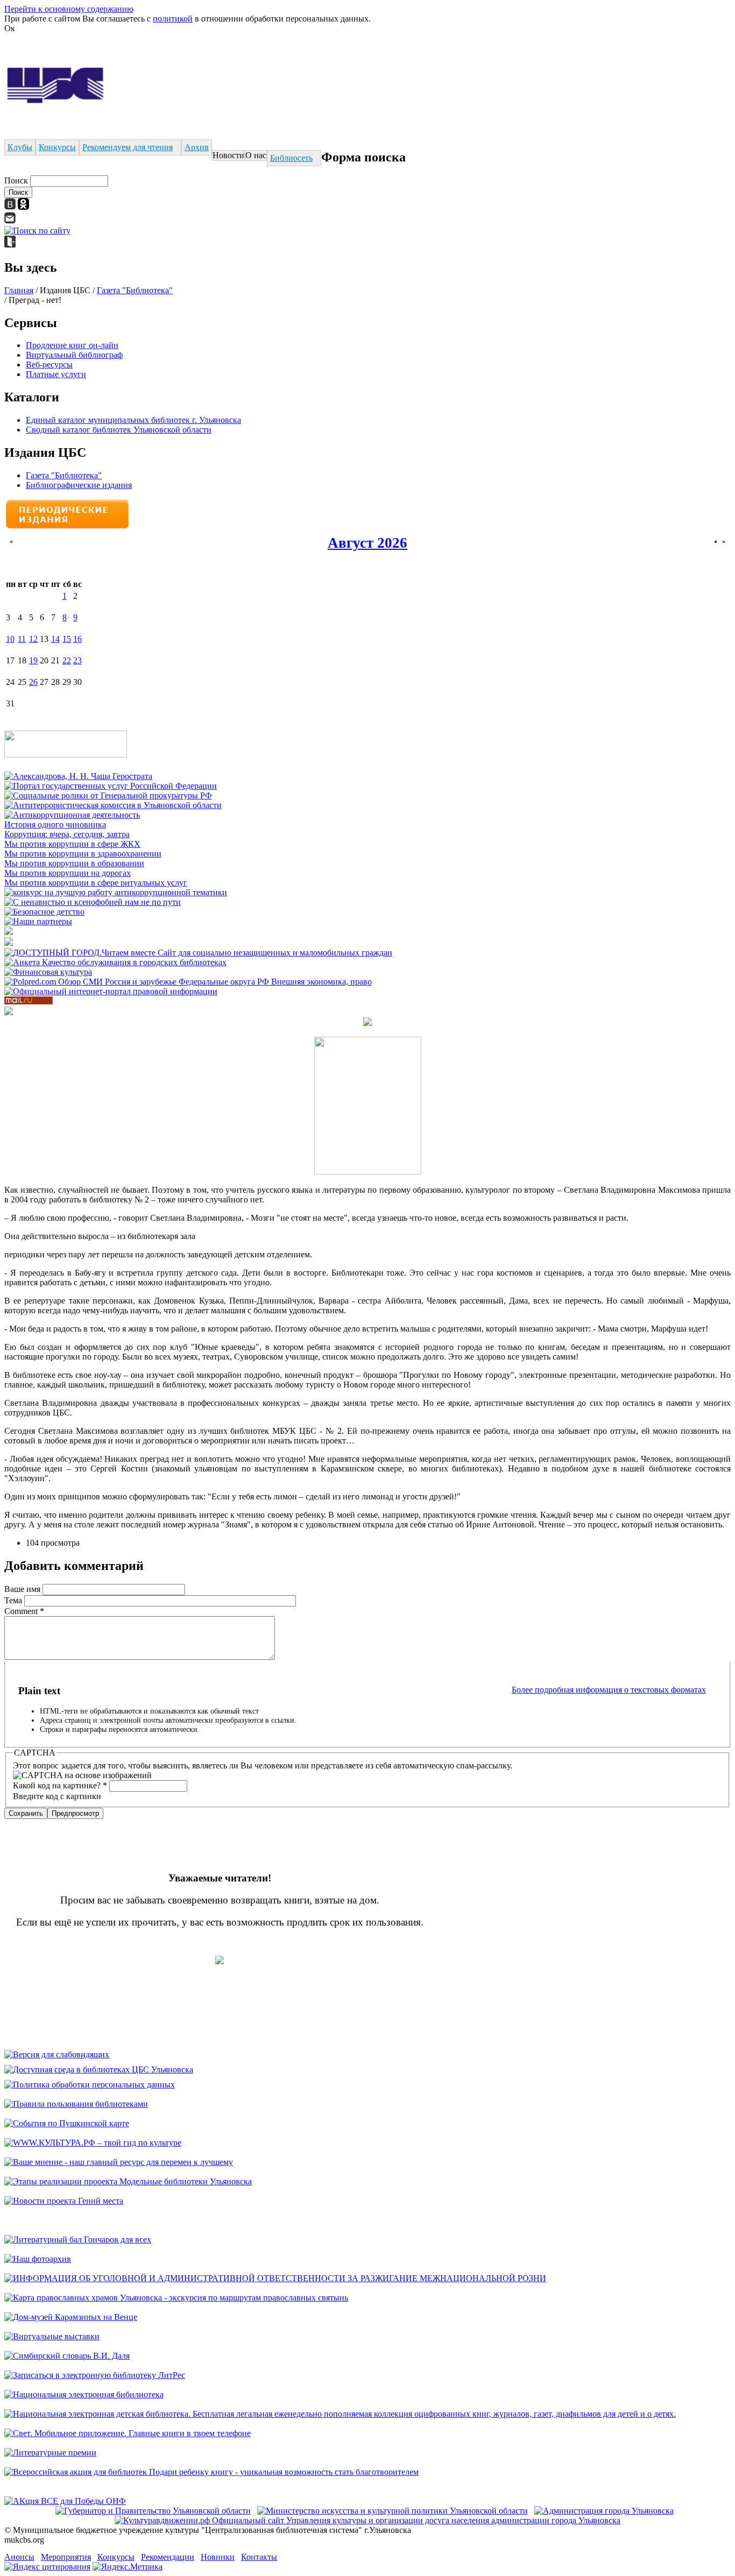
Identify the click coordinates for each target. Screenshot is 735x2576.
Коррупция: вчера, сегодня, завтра (67, 834)
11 (22, 639)
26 (33, 682)
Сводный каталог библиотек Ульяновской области (119, 430)
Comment (24, 1611)
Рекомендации (168, 2557)
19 (33, 660)
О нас (256, 155)
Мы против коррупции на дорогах (68, 873)
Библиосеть (291, 158)
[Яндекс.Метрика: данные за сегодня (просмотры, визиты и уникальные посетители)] (128, 2567)
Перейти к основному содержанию (69, 9)
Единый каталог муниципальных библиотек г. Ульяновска (133, 420)
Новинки (218, 2557)
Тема (14, 1600)
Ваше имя (23, 1589)
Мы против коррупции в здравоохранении (83, 854)
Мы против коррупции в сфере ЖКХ (72, 844)
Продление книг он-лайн (72, 345)
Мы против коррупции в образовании (74, 863)
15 (67, 639)
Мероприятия (66, 2557)
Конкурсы (57, 147)
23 (77, 660)
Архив (197, 147)
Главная (19, 290)
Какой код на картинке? (60, 1785)
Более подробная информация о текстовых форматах (609, 1690)
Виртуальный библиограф (74, 355)
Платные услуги (56, 374)
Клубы (20, 147)
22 (67, 660)
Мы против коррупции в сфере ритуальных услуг (96, 883)
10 (10, 639)
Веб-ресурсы (49, 365)
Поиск (17, 181)
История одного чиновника (55, 825)
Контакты (259, 2557)
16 (77, 639)
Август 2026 (367, 543)
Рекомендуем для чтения (128, 147)
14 (55, 639)
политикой (173, 19)
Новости (228, 155)
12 (33, 639)
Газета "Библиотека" (135, 290)
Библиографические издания (79, 485)
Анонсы (19, 2557)
